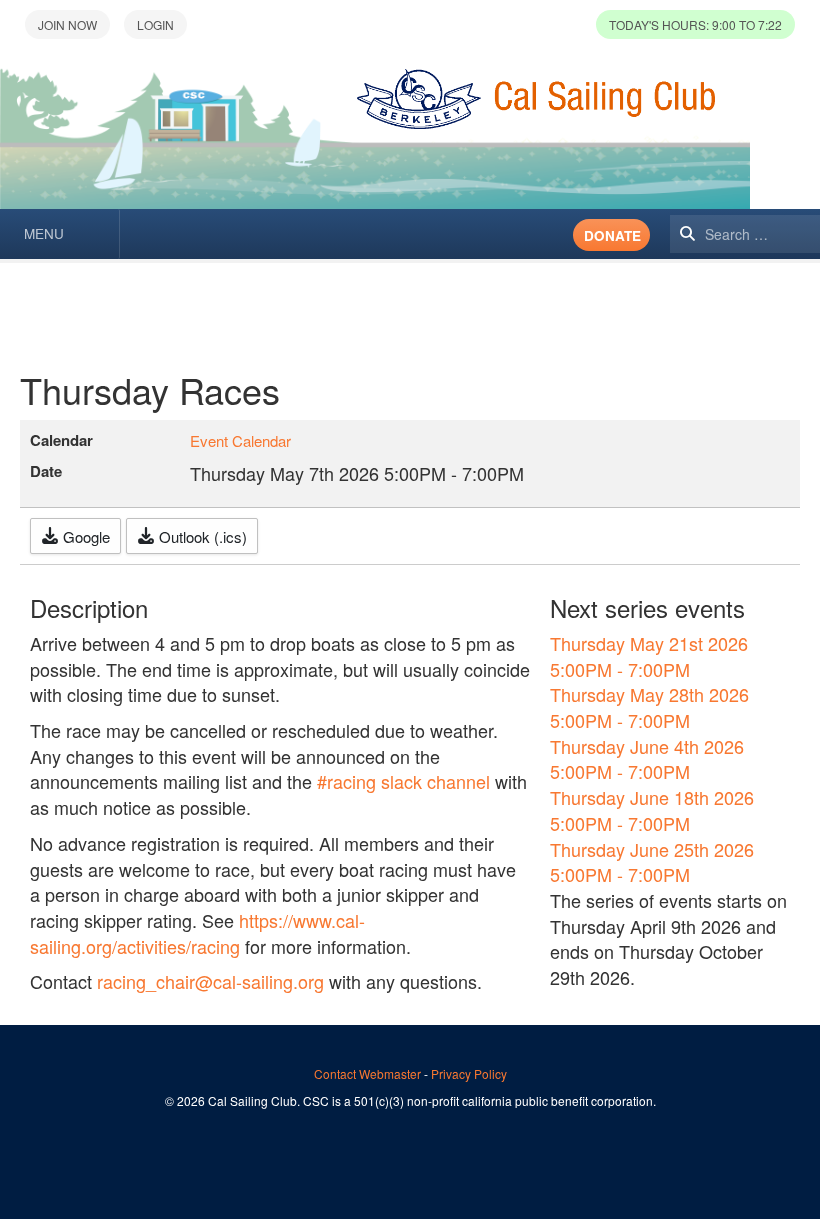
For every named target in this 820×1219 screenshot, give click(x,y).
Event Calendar (240, 440)
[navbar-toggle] (60, 234)
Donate (612, 235)
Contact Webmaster (367, 1073)
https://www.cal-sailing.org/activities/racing (197, 933)
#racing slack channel (403, 781)
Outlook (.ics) (201, 536)
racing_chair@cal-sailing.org (210, 981)
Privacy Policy (469, 1073)
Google (84, 536)
